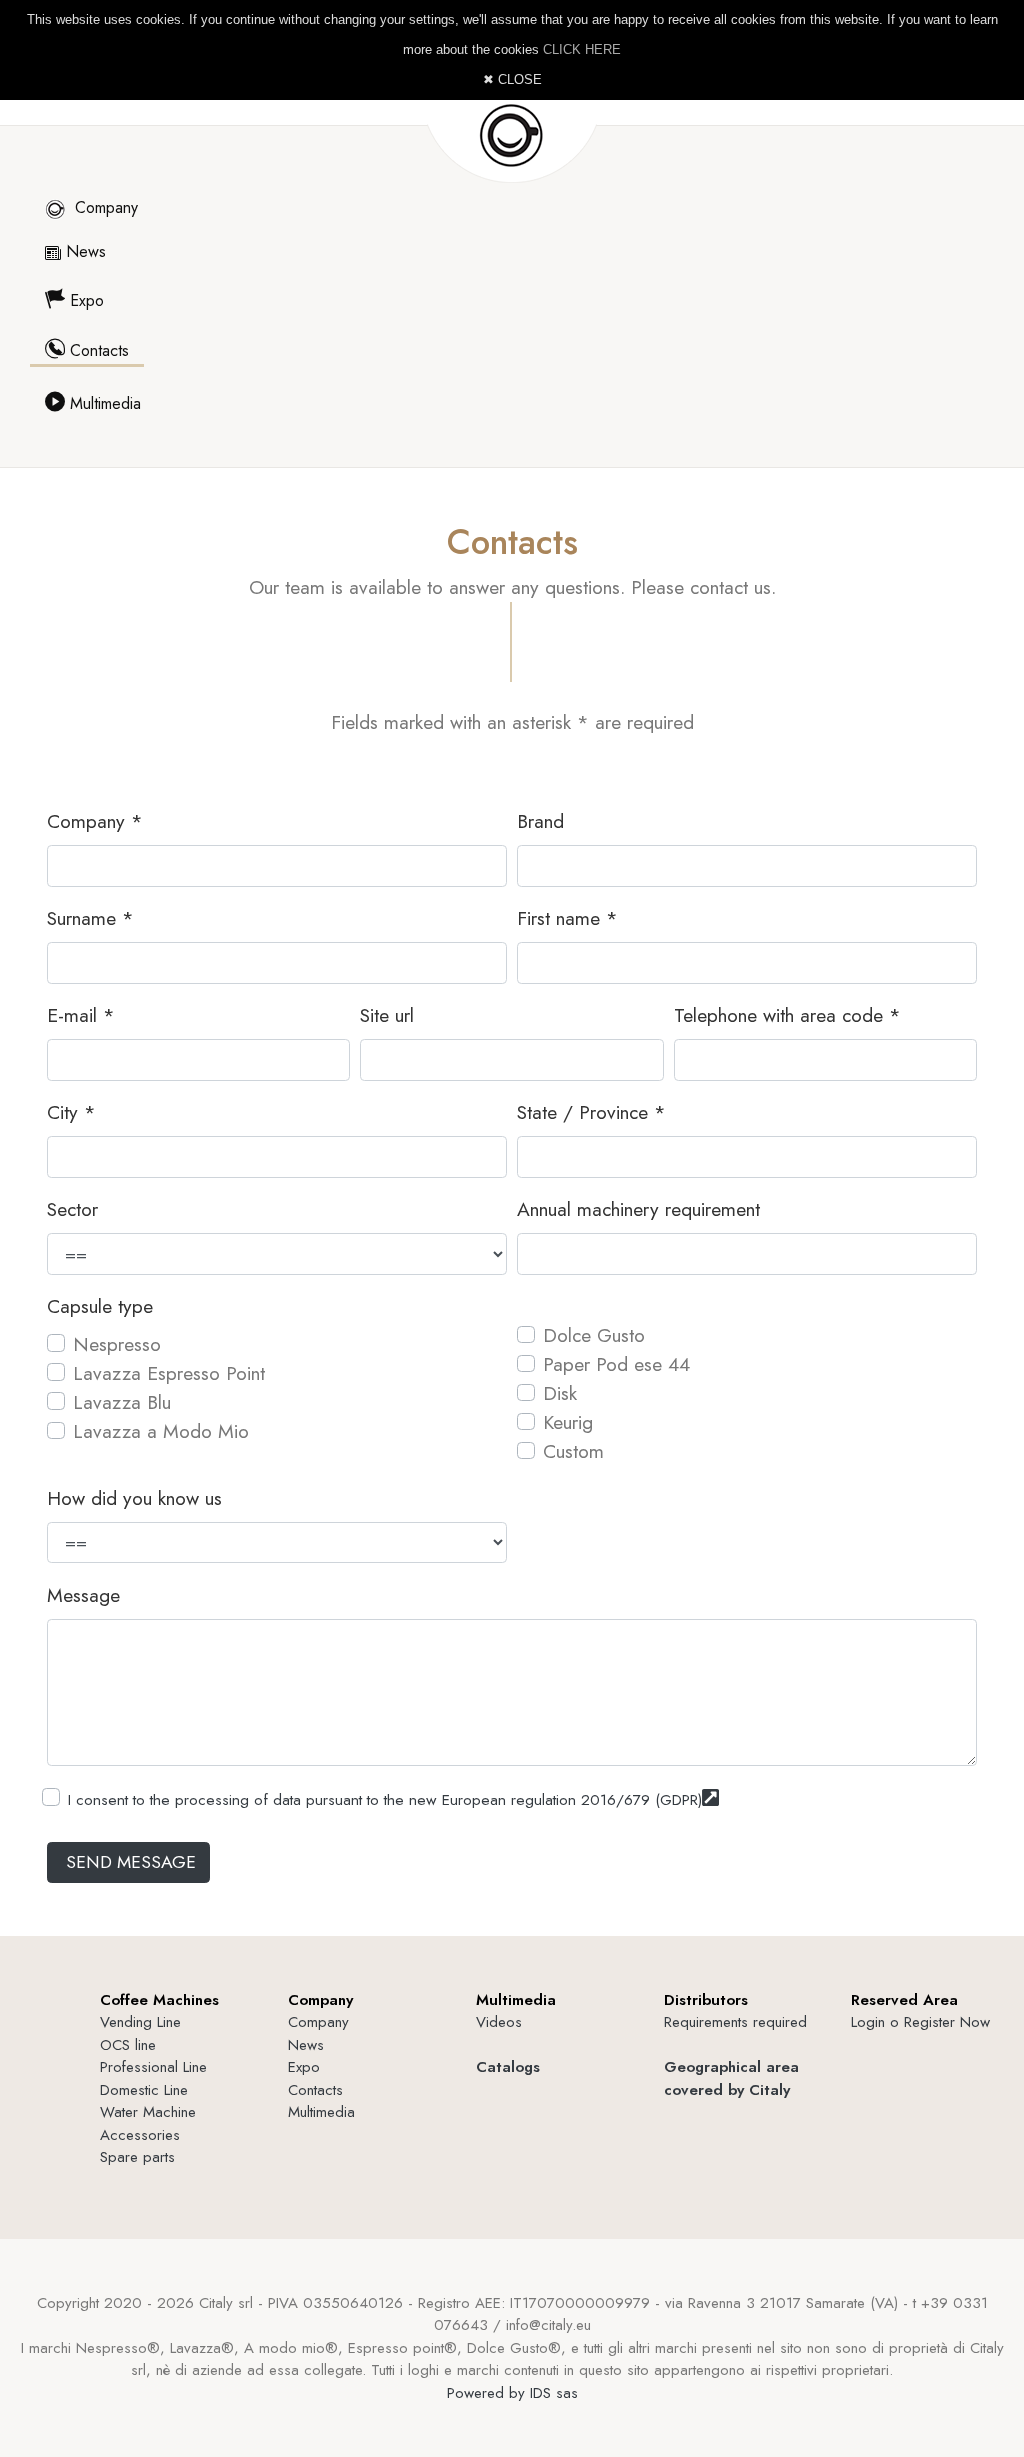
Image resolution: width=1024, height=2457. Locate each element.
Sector (72, 1209)
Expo (84, 300)
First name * (567, 918)
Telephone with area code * (787, 1015)
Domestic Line (144, 2090)
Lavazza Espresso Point (169, 1373)
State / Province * (591, 1112)
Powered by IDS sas (512, 2393)
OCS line (128, 2045)
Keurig (568, 1422)
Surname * (90, 918)
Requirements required (735, 2022)
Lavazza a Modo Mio (161, 1431)
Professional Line (153, 2067)
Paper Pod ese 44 (616, 1364)
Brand (540, 821)
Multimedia (103, 403)
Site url (387, 1015)
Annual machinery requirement (638, 1209)
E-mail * (81, 1015)
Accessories (140, 2135)
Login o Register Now (920, 2022)
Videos (499, 2022)
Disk (560, 1393)
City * (71, 1112)
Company (104, 207)
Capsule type (100, 1306)
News (83, 251)
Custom (573, 1451)
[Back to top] (962, 2395)
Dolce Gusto (594, 1335)
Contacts (97, 350)
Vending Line (140, 2022)
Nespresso (117, 1344)
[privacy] (710, 1798)
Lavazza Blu (122, 1402)
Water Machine (148, 2112)
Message (83, 1595)
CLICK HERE (582, 49)
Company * (95, 821)
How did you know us (134, 1498)
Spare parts (137, 2157)
